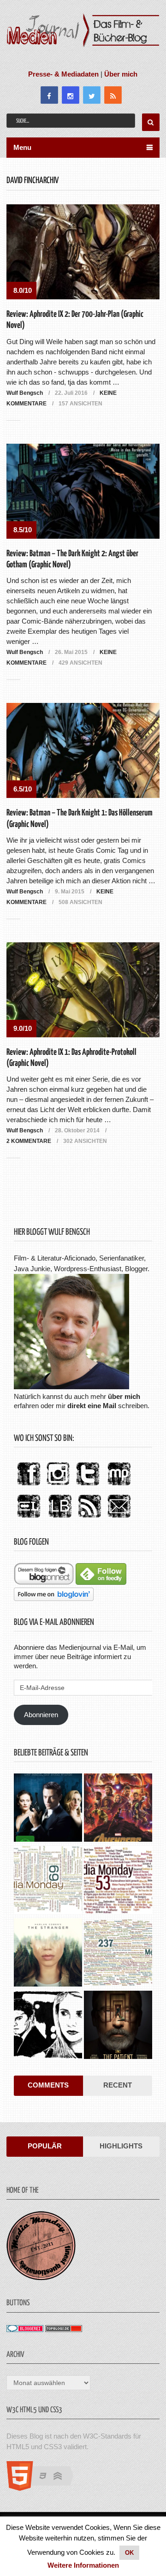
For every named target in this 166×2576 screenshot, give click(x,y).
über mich (124, 1396)
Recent (118, 2085)
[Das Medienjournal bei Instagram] (58, 1486)
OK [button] (129, 2553)
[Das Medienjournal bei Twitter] (88, 1486)
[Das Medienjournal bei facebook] (29, 1486)
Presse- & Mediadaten (63, 74)
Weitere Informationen (83, 2565)
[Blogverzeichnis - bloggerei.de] (25, 2329)
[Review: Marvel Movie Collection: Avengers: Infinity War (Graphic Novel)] (118, 1809)
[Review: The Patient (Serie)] (118, 2026)
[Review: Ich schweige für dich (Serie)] (48, 1954)
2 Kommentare (29, 1141)
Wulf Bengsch (25, 393)
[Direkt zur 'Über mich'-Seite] (71, 1387)
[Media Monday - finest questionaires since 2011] (41, 2278)
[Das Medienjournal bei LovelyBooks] (60, 1518)
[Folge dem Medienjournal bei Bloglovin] (54, 1598)
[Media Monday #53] (118, 1881)
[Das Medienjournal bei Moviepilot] (119, 1486)
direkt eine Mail (92, 1406)
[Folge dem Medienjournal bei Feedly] (101, 1582)
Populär (45, 2146)
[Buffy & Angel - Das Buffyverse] (48, 2026)
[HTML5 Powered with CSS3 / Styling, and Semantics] (44, 2488)
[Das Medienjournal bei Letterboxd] (29, 1518)
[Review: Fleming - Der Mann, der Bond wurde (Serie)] (48, 1809)
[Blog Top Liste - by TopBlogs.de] (64, 2329)
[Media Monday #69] (48, 1881)
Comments (48, 2085)
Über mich (121, 74)
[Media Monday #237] (118, 1954)
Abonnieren (41, 1715)
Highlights (121, 2146)
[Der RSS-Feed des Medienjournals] (89, 1518)
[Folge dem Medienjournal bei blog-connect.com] (44, 1582)
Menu (22, 147)
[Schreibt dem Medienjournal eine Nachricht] (119, 1518)
